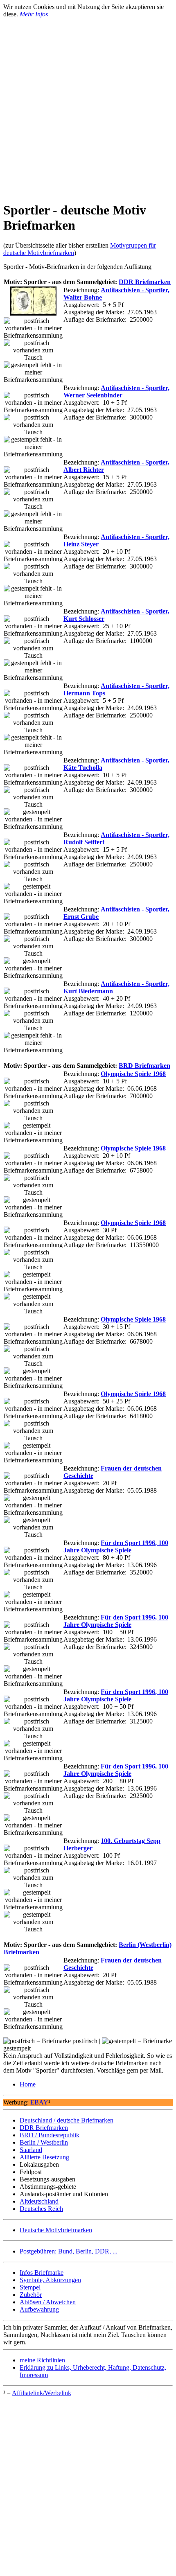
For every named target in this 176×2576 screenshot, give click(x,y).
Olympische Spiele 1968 (133, 1074)
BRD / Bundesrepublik (50, 2135)
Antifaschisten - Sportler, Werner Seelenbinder (116, 391)
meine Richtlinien (42, 2360)
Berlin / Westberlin (44, 2142)
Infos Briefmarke (42, 2273)
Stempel (30, 2287)
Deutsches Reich (41, 2209)
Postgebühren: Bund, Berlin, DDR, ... (69, 2251)
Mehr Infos (34, 14)
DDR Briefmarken (145, 282)
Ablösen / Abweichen (48, 2302)
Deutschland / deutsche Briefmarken (67, 2120)
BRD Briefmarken (144, 1066)
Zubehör (31, 2295)
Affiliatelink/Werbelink (42, 2393)
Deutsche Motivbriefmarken (56, 2230)
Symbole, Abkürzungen (50, 2280)
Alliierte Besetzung (44, 2157)
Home (28, 2084)
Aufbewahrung (39, 2309)
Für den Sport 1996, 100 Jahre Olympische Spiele (116, 1546)
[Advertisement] (88, 106)
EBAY (39, 2102)
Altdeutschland (39, 2201)
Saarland (31, 2150)
